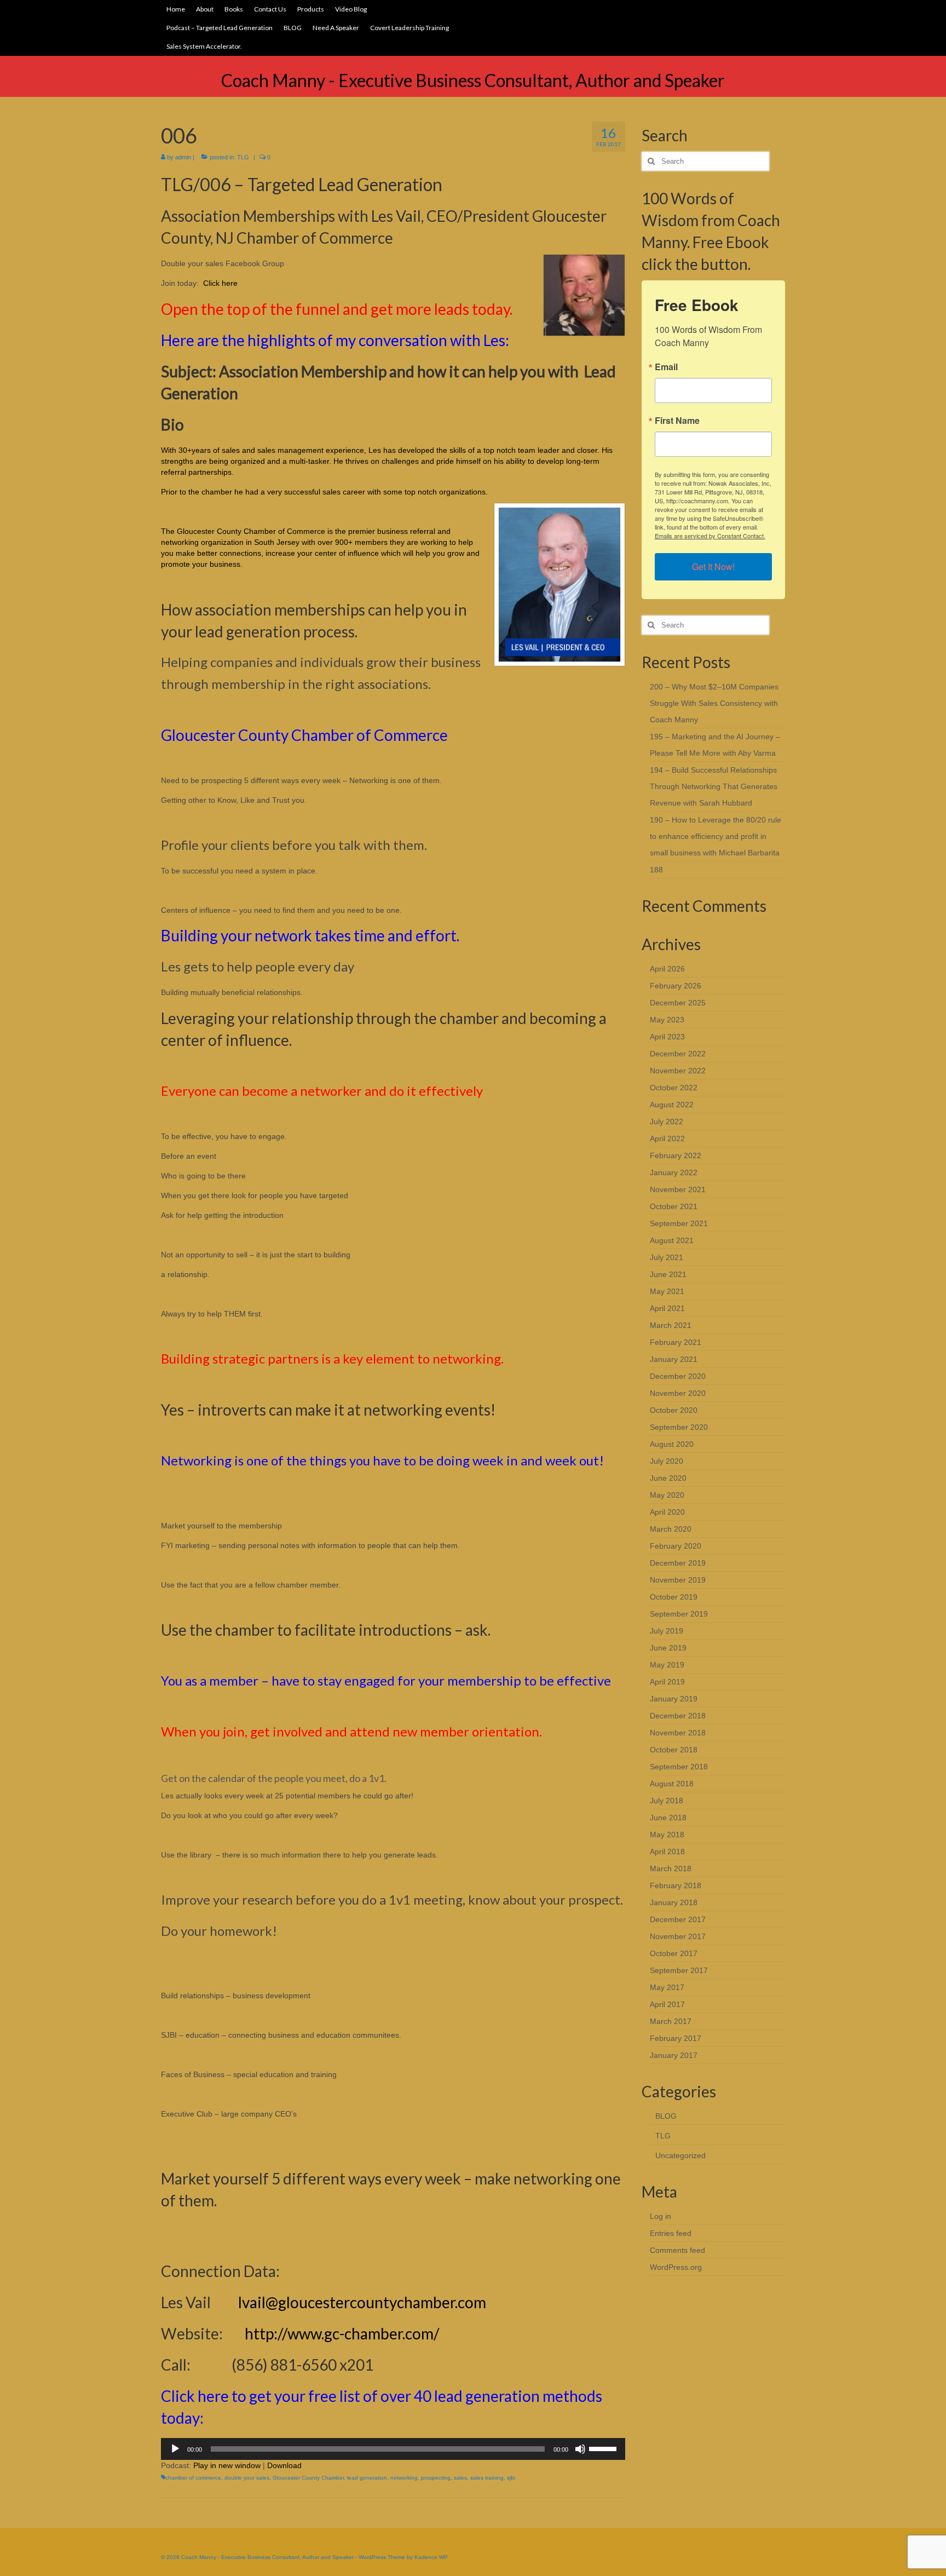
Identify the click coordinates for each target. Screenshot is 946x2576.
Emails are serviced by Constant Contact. (710, 536)
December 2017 (678, 1919)
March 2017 (671, 2021)
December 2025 (678, 1003)
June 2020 (668, 1478)
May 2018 (667, 1835)
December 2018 (678, 1716)
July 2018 (667, 1801)
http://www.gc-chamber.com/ (342, 2333)
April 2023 (667, 1037)
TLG (243, 157)
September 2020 (679, 1427)
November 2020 (678, 1393)
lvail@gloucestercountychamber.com (361, 2302)
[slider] (604, 2448)
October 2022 (674, 1088)
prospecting (436, 2478)
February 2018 (676, 1885)
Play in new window (227, 2465)
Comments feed (677, 2250)
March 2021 (671, 1325)
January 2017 (674, 2055)
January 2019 (674, 1699)
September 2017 (679, 1970)
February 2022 (676, 1155)
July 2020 (667, 1461)
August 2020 (672, 1444)
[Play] (175, 2449)
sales (460, 2478)
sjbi (511, 2478)
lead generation (367, 2478)
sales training (487, 2478)
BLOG (666, 2116)
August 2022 (672, 1105)
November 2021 (678, 1189)
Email (666, 367)
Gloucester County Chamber (308, 2478)
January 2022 (674, 1172)
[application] (393, 2449)
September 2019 (679, 1614)
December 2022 (678, 1054)
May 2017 (667, 1987)
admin (183, 157)
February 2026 (676, 986)
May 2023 (667, 1020)
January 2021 (674, 1359)
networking (404, 2478)
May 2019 (667, 1665)
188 (656, 870)
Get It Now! (713, 567)
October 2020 (674, 1410)
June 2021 (668, 1274)
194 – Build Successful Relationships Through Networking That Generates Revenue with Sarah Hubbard (714, 786)
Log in (661, 2216)
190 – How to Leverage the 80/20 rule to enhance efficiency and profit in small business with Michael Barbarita (716, 836)
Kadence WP (431, 2557)
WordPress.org (676, 2267)
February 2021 (676, 1342)
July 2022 (667, 1122)
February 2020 (676, 1546)
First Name (677, 421)
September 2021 (679, 1223)
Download (284, 2465)
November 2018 (678, 1733)
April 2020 (667, 1512)
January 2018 (674, 1902)
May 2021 (667, 1291)
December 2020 (678, 1376)
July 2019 (667, 1631)
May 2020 (667, 1495)
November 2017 (678, 1936)
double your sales (247, 2478)
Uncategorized (680, 2155)
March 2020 (671, 1529)
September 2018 (679, 1767)
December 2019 (678, 1563)
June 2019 (668, 1648)
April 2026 (667, 969)
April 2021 (667, 1308)
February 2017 (676, 2038)
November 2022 (678, 1071)
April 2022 (667, 1138)
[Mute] (580, 2449)
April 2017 (667, 2004)
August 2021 (672, 1240)
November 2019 (678, 1580)
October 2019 (674, 1597)
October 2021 (674, 1206)
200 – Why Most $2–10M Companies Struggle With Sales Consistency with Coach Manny (714, 703)
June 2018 (668, 1818)
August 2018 (672, 1784)
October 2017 (674, 1953)
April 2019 (667, 1682)
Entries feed (671, 2233)
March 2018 (671, 1868)
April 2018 (667, 1852)
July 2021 (667, 1257)
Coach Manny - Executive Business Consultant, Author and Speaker (473, 80)
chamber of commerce (193, 2478)
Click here (220, 283)
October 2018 (674, 1750)
